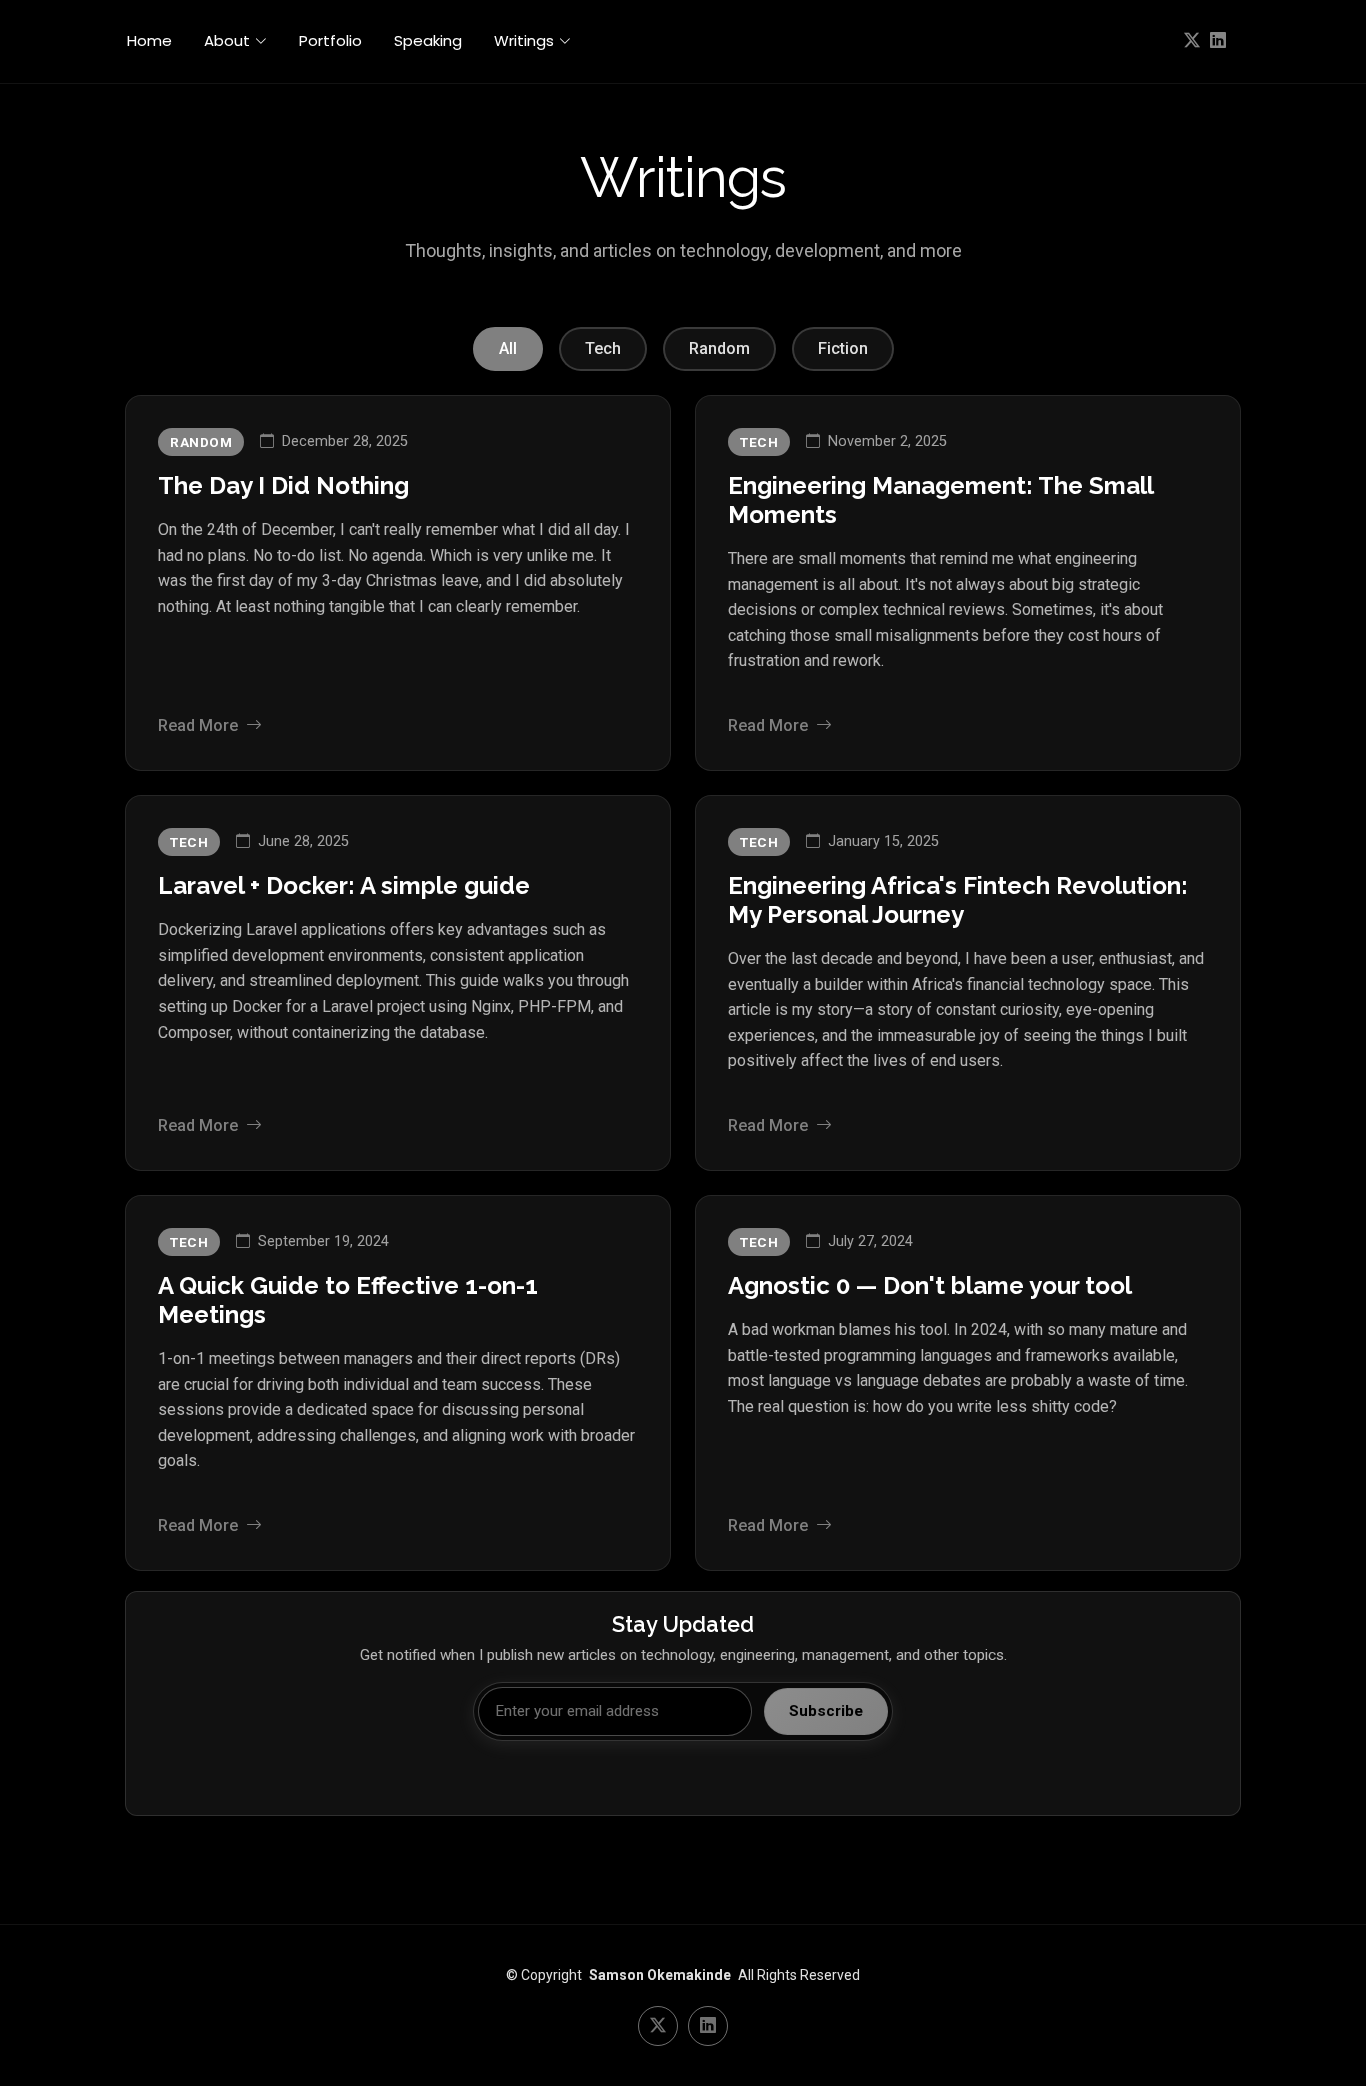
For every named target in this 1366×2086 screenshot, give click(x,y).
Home (149, 40)
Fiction (843, 348)
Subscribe (826, 1711)
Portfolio (330, 40)
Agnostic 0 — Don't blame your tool (930, 1285)
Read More (198, 725)
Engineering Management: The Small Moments (940, 500)
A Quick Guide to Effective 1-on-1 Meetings (348, 1300)
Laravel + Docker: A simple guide (344, 885)
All (508, 348)
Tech (603, 348)
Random (719, 348)
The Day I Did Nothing (283, 485)
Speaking (428, 40)
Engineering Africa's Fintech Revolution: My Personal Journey (958, 900)
